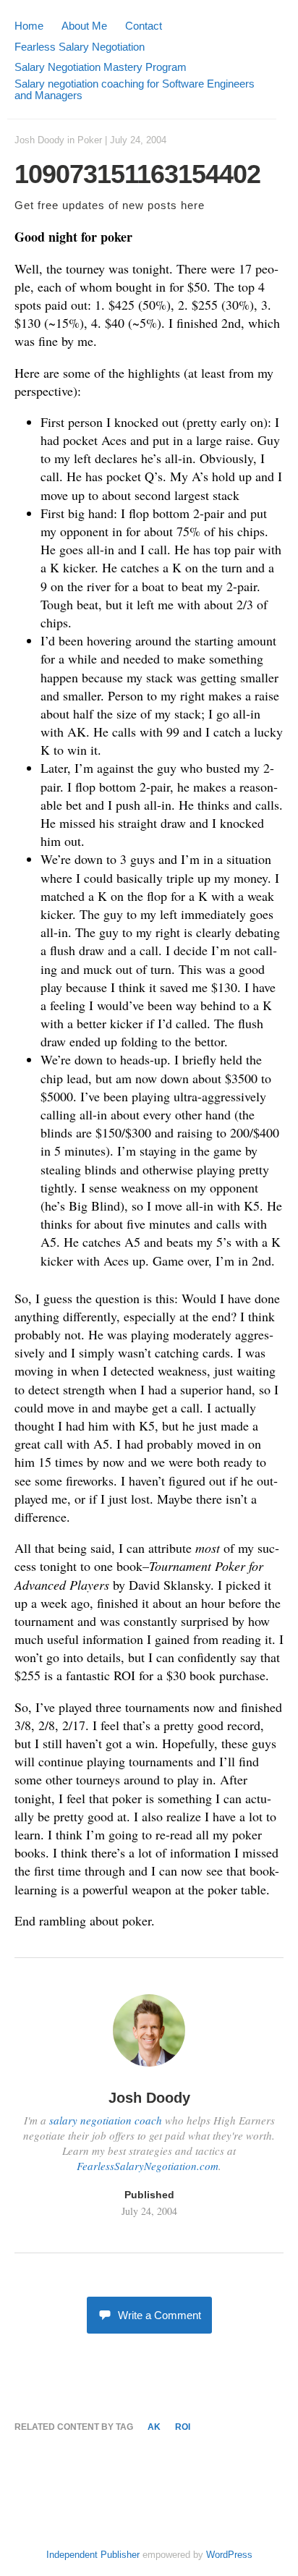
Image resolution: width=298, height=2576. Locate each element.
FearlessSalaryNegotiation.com (148, 2166)
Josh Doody (39, 140)
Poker (90, 140)
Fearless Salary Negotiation (80, 47)
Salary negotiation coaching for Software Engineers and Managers (135, 89)
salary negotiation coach (106, 2120)
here (193, 205)
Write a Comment (159, 2315)
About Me (84, 26)
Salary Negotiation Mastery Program (101, 67)
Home (29, 26)
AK (154, 2427)
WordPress (229, 2555)
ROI (183, 2427)
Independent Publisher (93, 2555)
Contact (144, 26)
